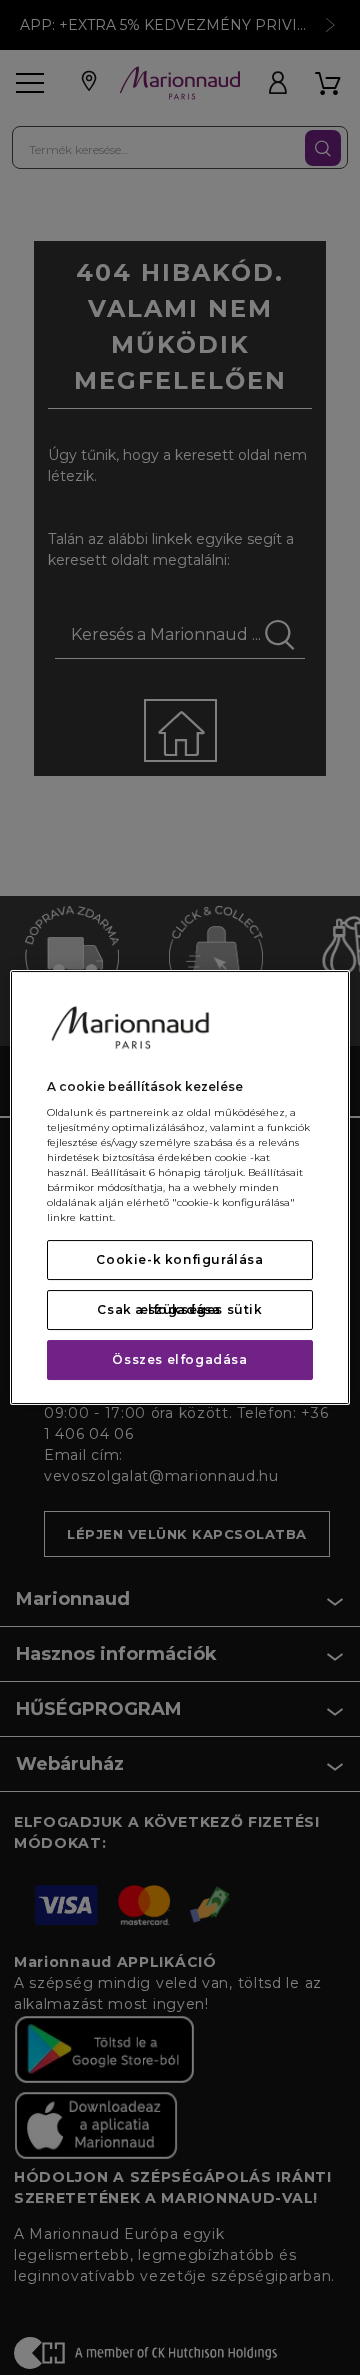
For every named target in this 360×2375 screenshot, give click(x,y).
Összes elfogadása (179, 1359)
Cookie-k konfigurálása (179, 1259)
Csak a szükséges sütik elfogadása (179, 1309)
